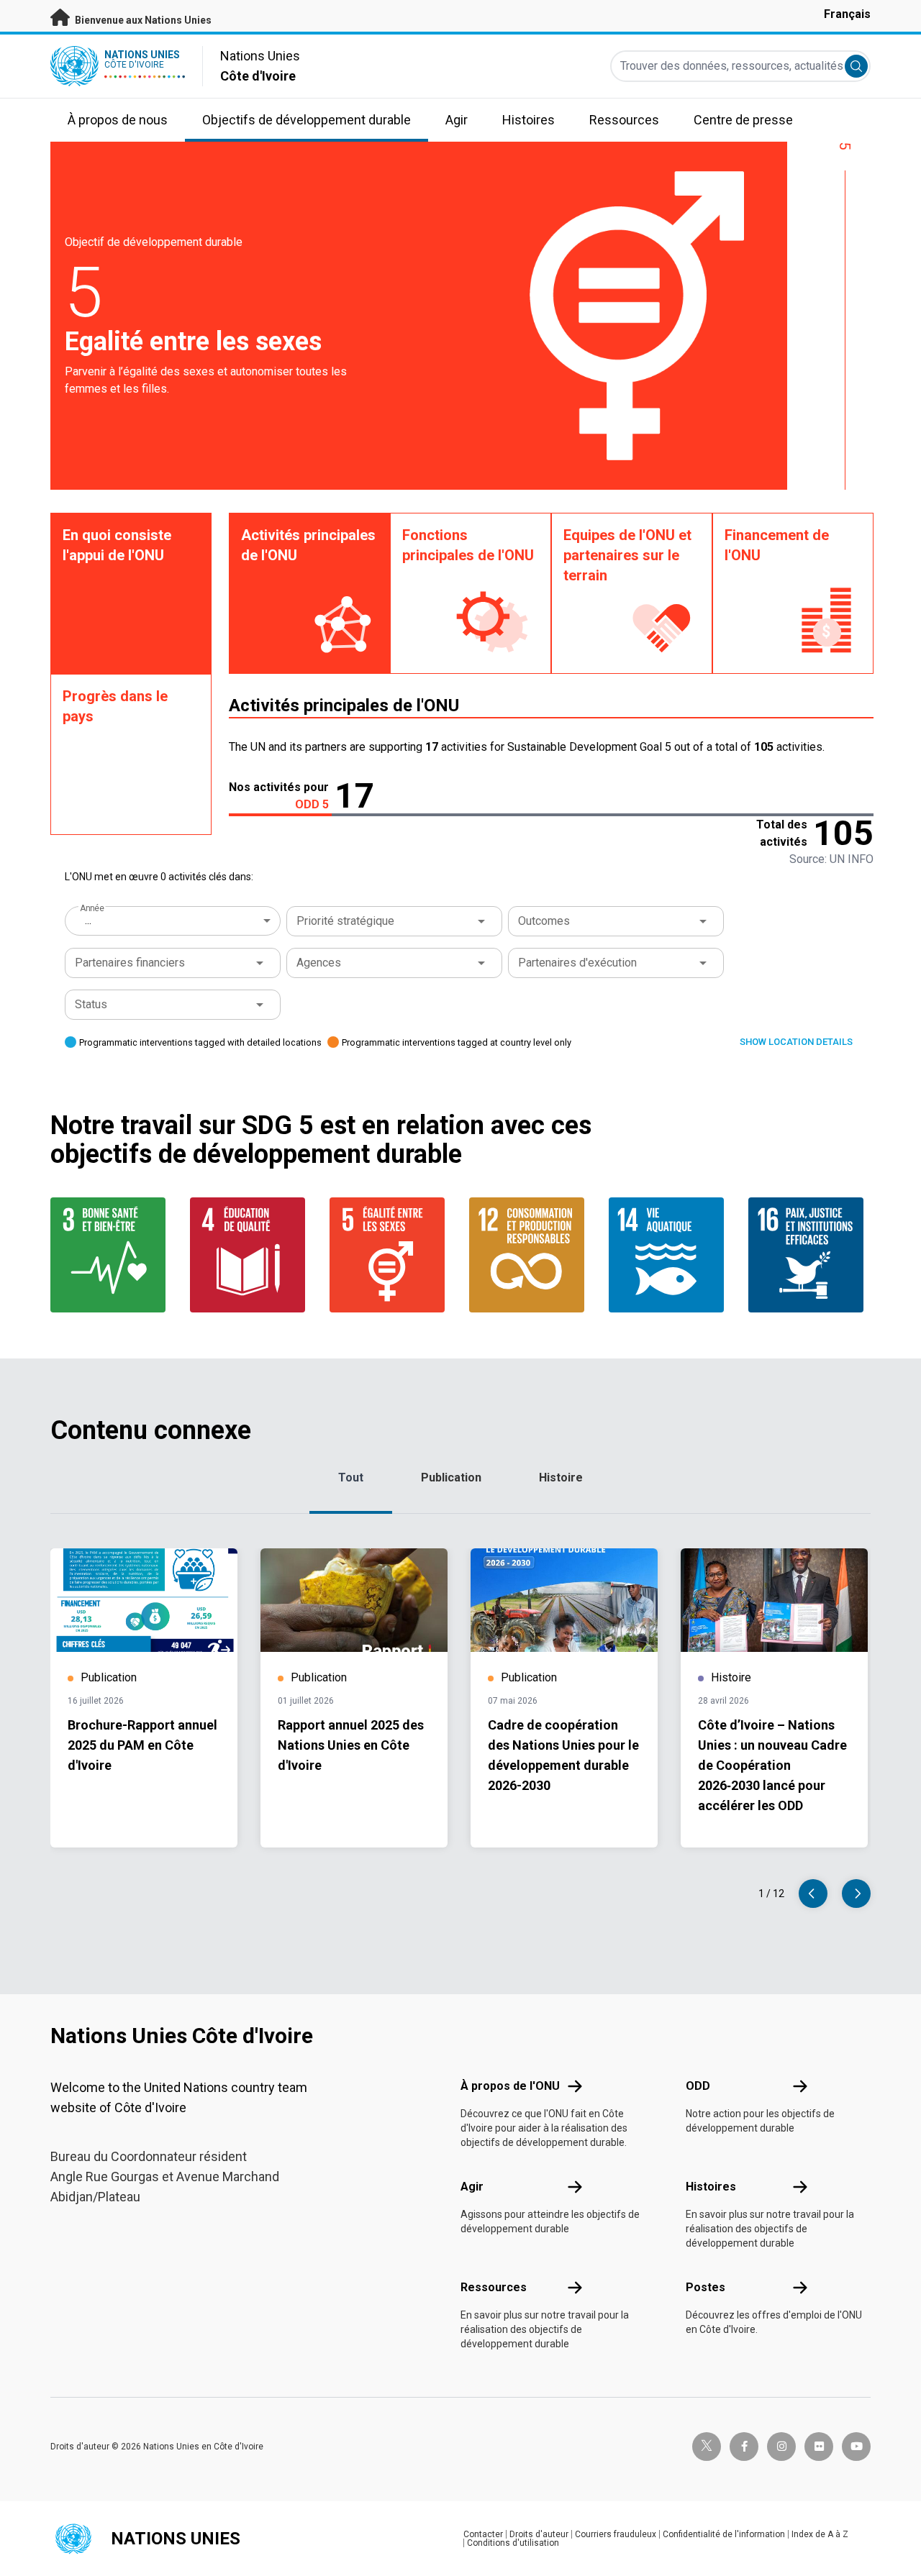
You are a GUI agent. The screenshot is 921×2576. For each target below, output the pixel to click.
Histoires (711, 2187)
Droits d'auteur (539, 2534)
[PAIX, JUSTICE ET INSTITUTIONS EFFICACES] (809, 1255)
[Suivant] (856, 1894)
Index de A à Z (820, 2534)
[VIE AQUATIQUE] (670, 1255)
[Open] (481, 921)
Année (92, 908)
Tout (351, 1477)
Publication (451, 1477)
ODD (698, 2086)
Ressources (494, 2287)
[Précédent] (813, 1894)
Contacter (483, 2534)
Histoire (561, 1477)
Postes (706, 2287)
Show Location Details (796, 1042)
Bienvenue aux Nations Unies (142, 20)
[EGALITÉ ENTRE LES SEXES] (391, 1255)
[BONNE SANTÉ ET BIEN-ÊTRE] (112, 1255)
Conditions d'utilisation (513, 2543)
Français (847, 14)
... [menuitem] (88, 920)
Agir (472, 2187)
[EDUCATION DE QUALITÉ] (251, 1255)
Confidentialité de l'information (724, 2534)
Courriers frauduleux (616, 2534)
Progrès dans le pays (115, 706)
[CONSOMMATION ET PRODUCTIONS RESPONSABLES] (530, 1255)
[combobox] (174, 921)
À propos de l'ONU (510, 2086)
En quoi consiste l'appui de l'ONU (117, 545)
